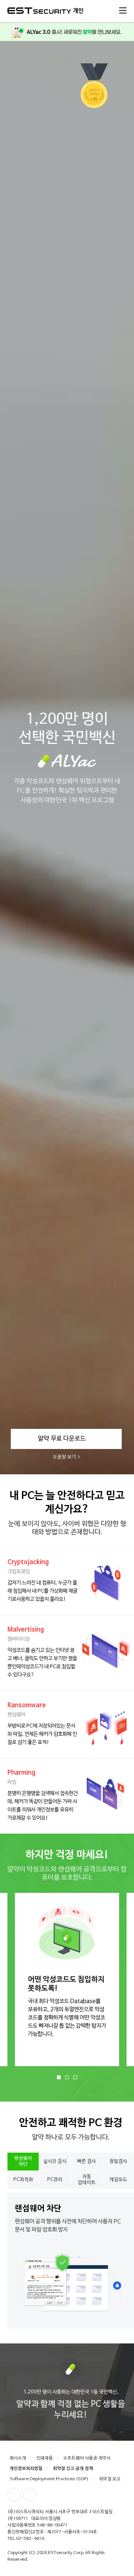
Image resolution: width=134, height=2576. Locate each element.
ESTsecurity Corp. (66, 2553)
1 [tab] (59, 2077)
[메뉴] (123, 10)
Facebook (14, 2495)
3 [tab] (75, 2077)
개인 (78, 11)
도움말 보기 (65, 1457)
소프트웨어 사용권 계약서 (87, 2458)
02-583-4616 (30, 2539)
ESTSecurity (39, 11)
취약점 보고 (110, 2479)
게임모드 (118, 2180)
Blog (30, 2495)
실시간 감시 (55, 2161)
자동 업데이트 (87, 2180)
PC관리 (55, 2180)
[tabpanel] (63, 1980)
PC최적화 (23, 2180)
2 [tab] (67, 2077)
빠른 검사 (87, 2161)
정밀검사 (118, 2161)
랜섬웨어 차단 (23, 2161)
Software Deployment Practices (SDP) (49, 2479)
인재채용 (45, 2458)
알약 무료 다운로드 (62, 1439)
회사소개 (18, 2458)
